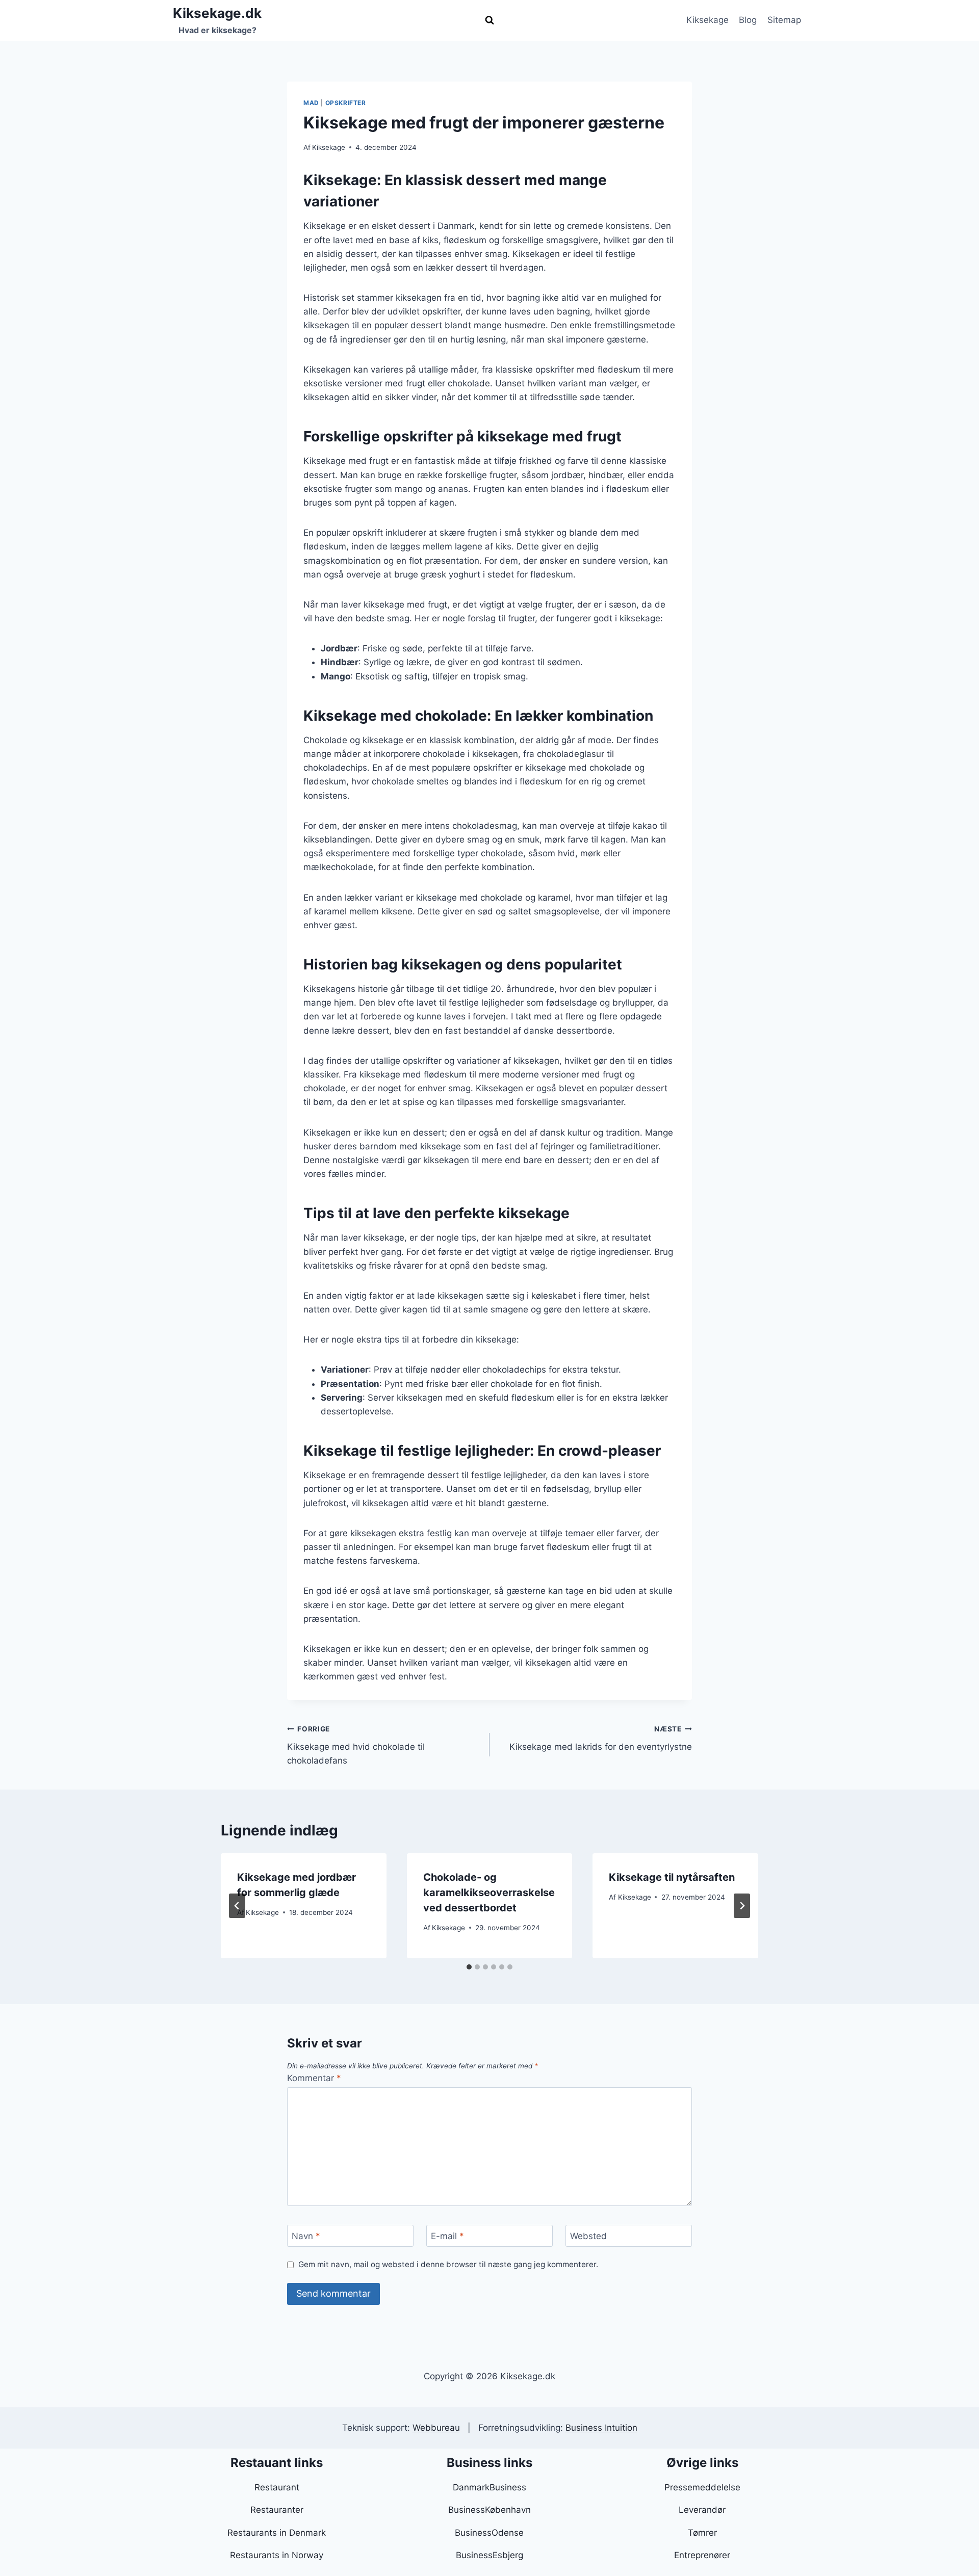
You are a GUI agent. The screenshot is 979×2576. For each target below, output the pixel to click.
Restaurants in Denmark (277, 2533)
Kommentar (314, 2078)
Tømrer (702, 2533)
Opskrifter (346, 103)
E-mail (447, 2236)
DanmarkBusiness (489, 2487)
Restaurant (277, 2487)
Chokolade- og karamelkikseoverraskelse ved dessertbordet (489, 1892)
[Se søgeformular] (489, 20)
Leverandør (702, 2510)
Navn (306, 2236)
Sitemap (784, 20)
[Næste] (742, 1906)
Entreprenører (702, 2555)
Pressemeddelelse (702, 2487)
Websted (588, 2236)
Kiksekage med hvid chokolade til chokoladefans (356, 1745)
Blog (748, 20)
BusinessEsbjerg (489, 2555)
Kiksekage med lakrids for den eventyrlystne (601, 1738)
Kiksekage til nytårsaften (672, 1877)
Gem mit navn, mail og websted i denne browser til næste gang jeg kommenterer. (448, 2264)
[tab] (469, 1967)
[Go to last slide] (237, 1906)
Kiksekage (707, 20)
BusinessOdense (489, 2533)
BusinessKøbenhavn (489, 2510)
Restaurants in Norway (277, 2555)
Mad (311, 103)
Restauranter (277, 2510)
